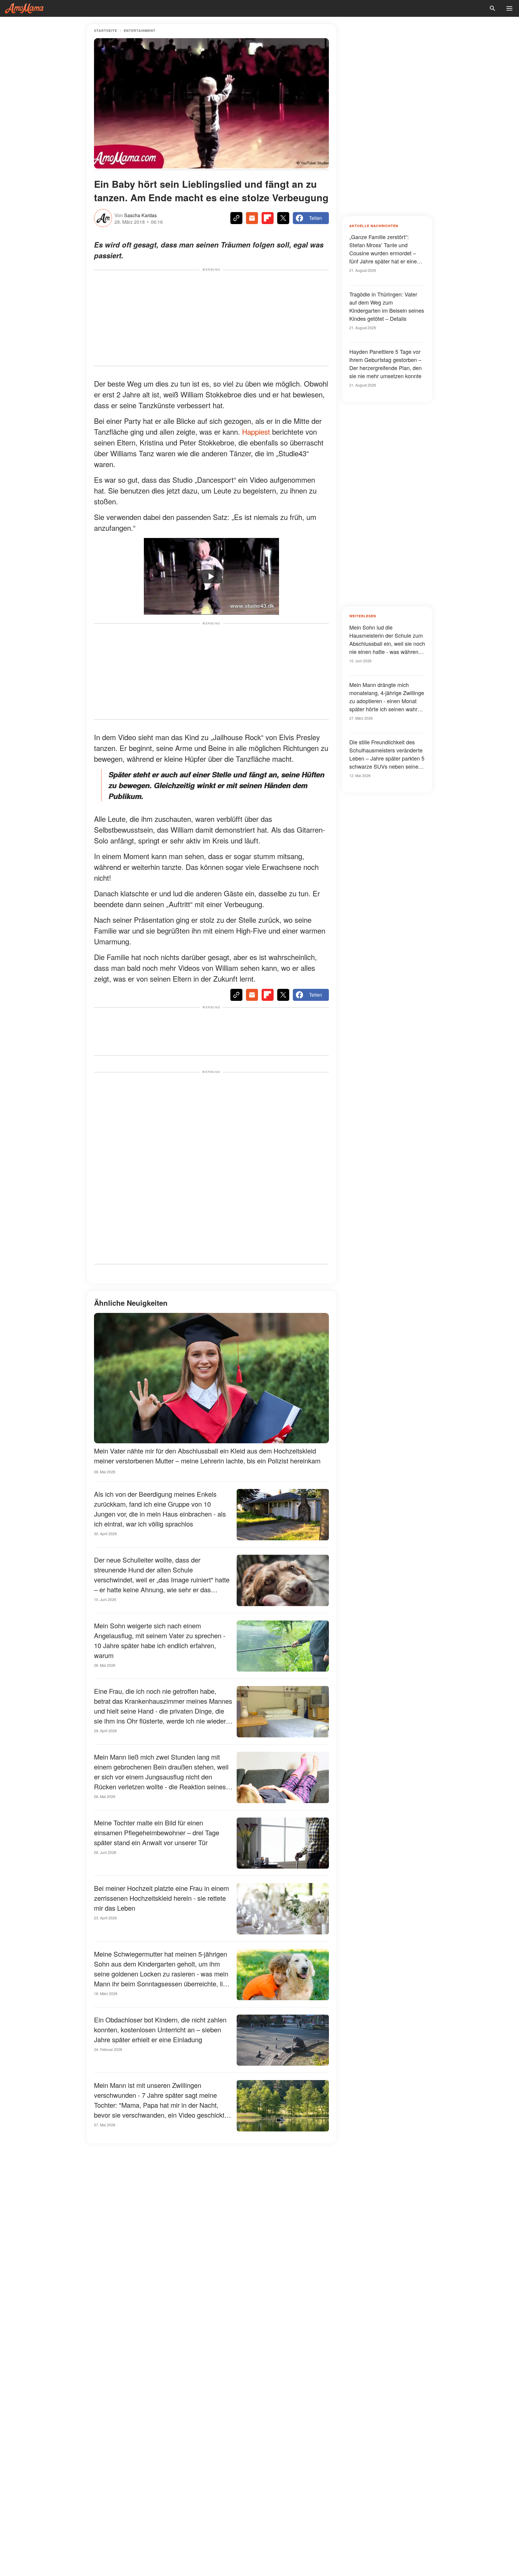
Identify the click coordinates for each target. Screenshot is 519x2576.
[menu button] (509, 8)
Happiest (256, 431)
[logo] (24, 8)
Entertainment (140, 30)
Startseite (106, 30)
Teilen (316, 218)
